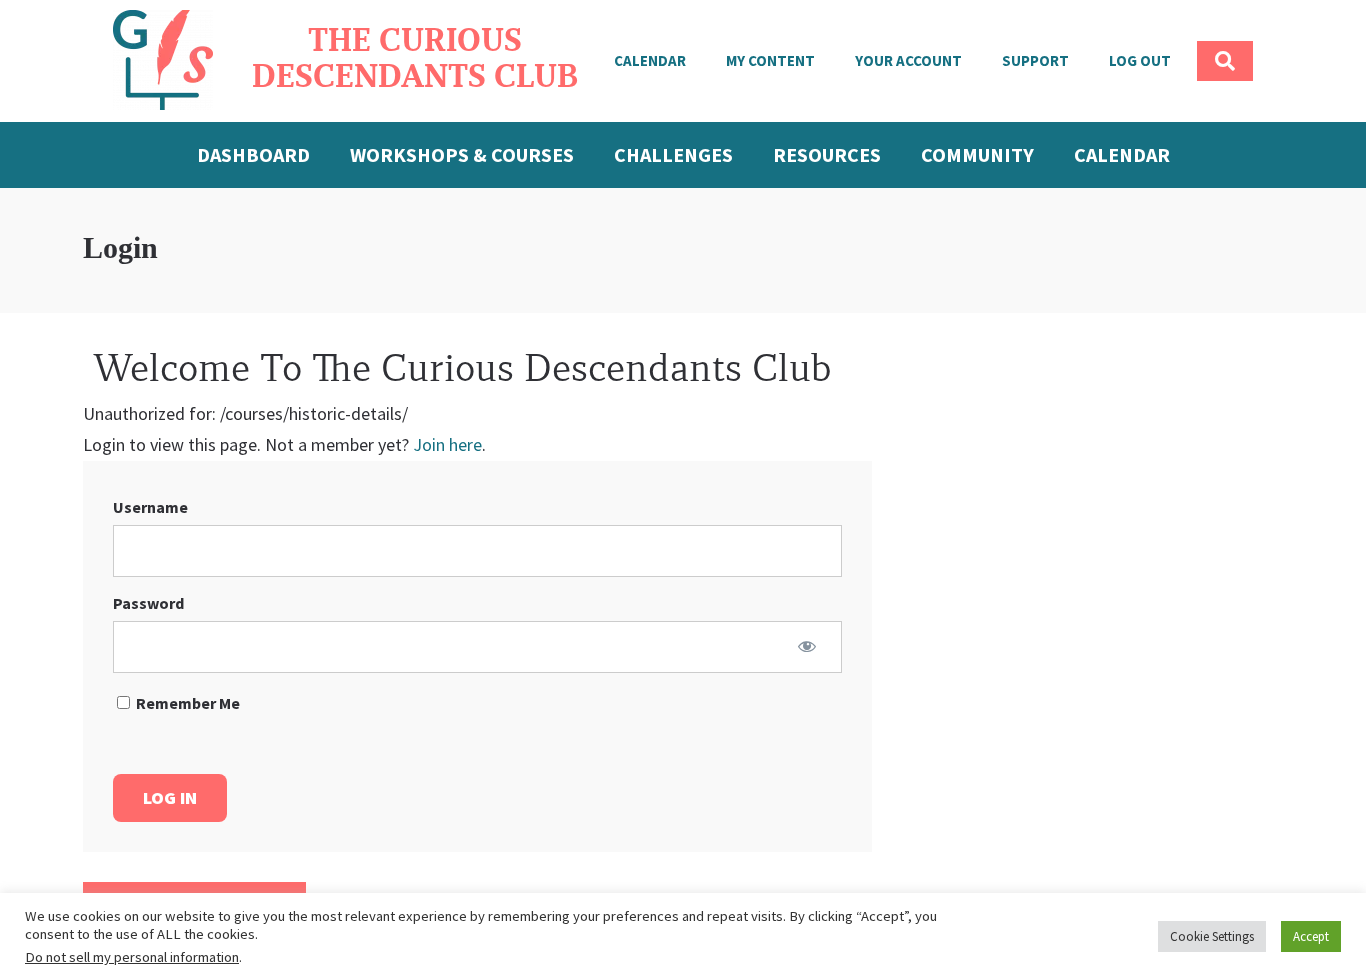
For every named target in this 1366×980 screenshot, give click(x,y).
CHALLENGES (673, 154)
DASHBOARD (253, 154)
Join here (447, 444)
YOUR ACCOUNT (908, 60)
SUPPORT (1035, 60)
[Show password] (807, 646)
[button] (1225, 61)
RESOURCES (827, 154)
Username (150, 507)
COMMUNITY (977, 154)
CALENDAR (650, 60)
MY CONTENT (770, 60)
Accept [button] (1311, 936)
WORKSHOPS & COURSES (462, 154)
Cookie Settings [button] (1212, 936)
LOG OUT (1140, 60)
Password (148, 603)
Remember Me (186, 703)
